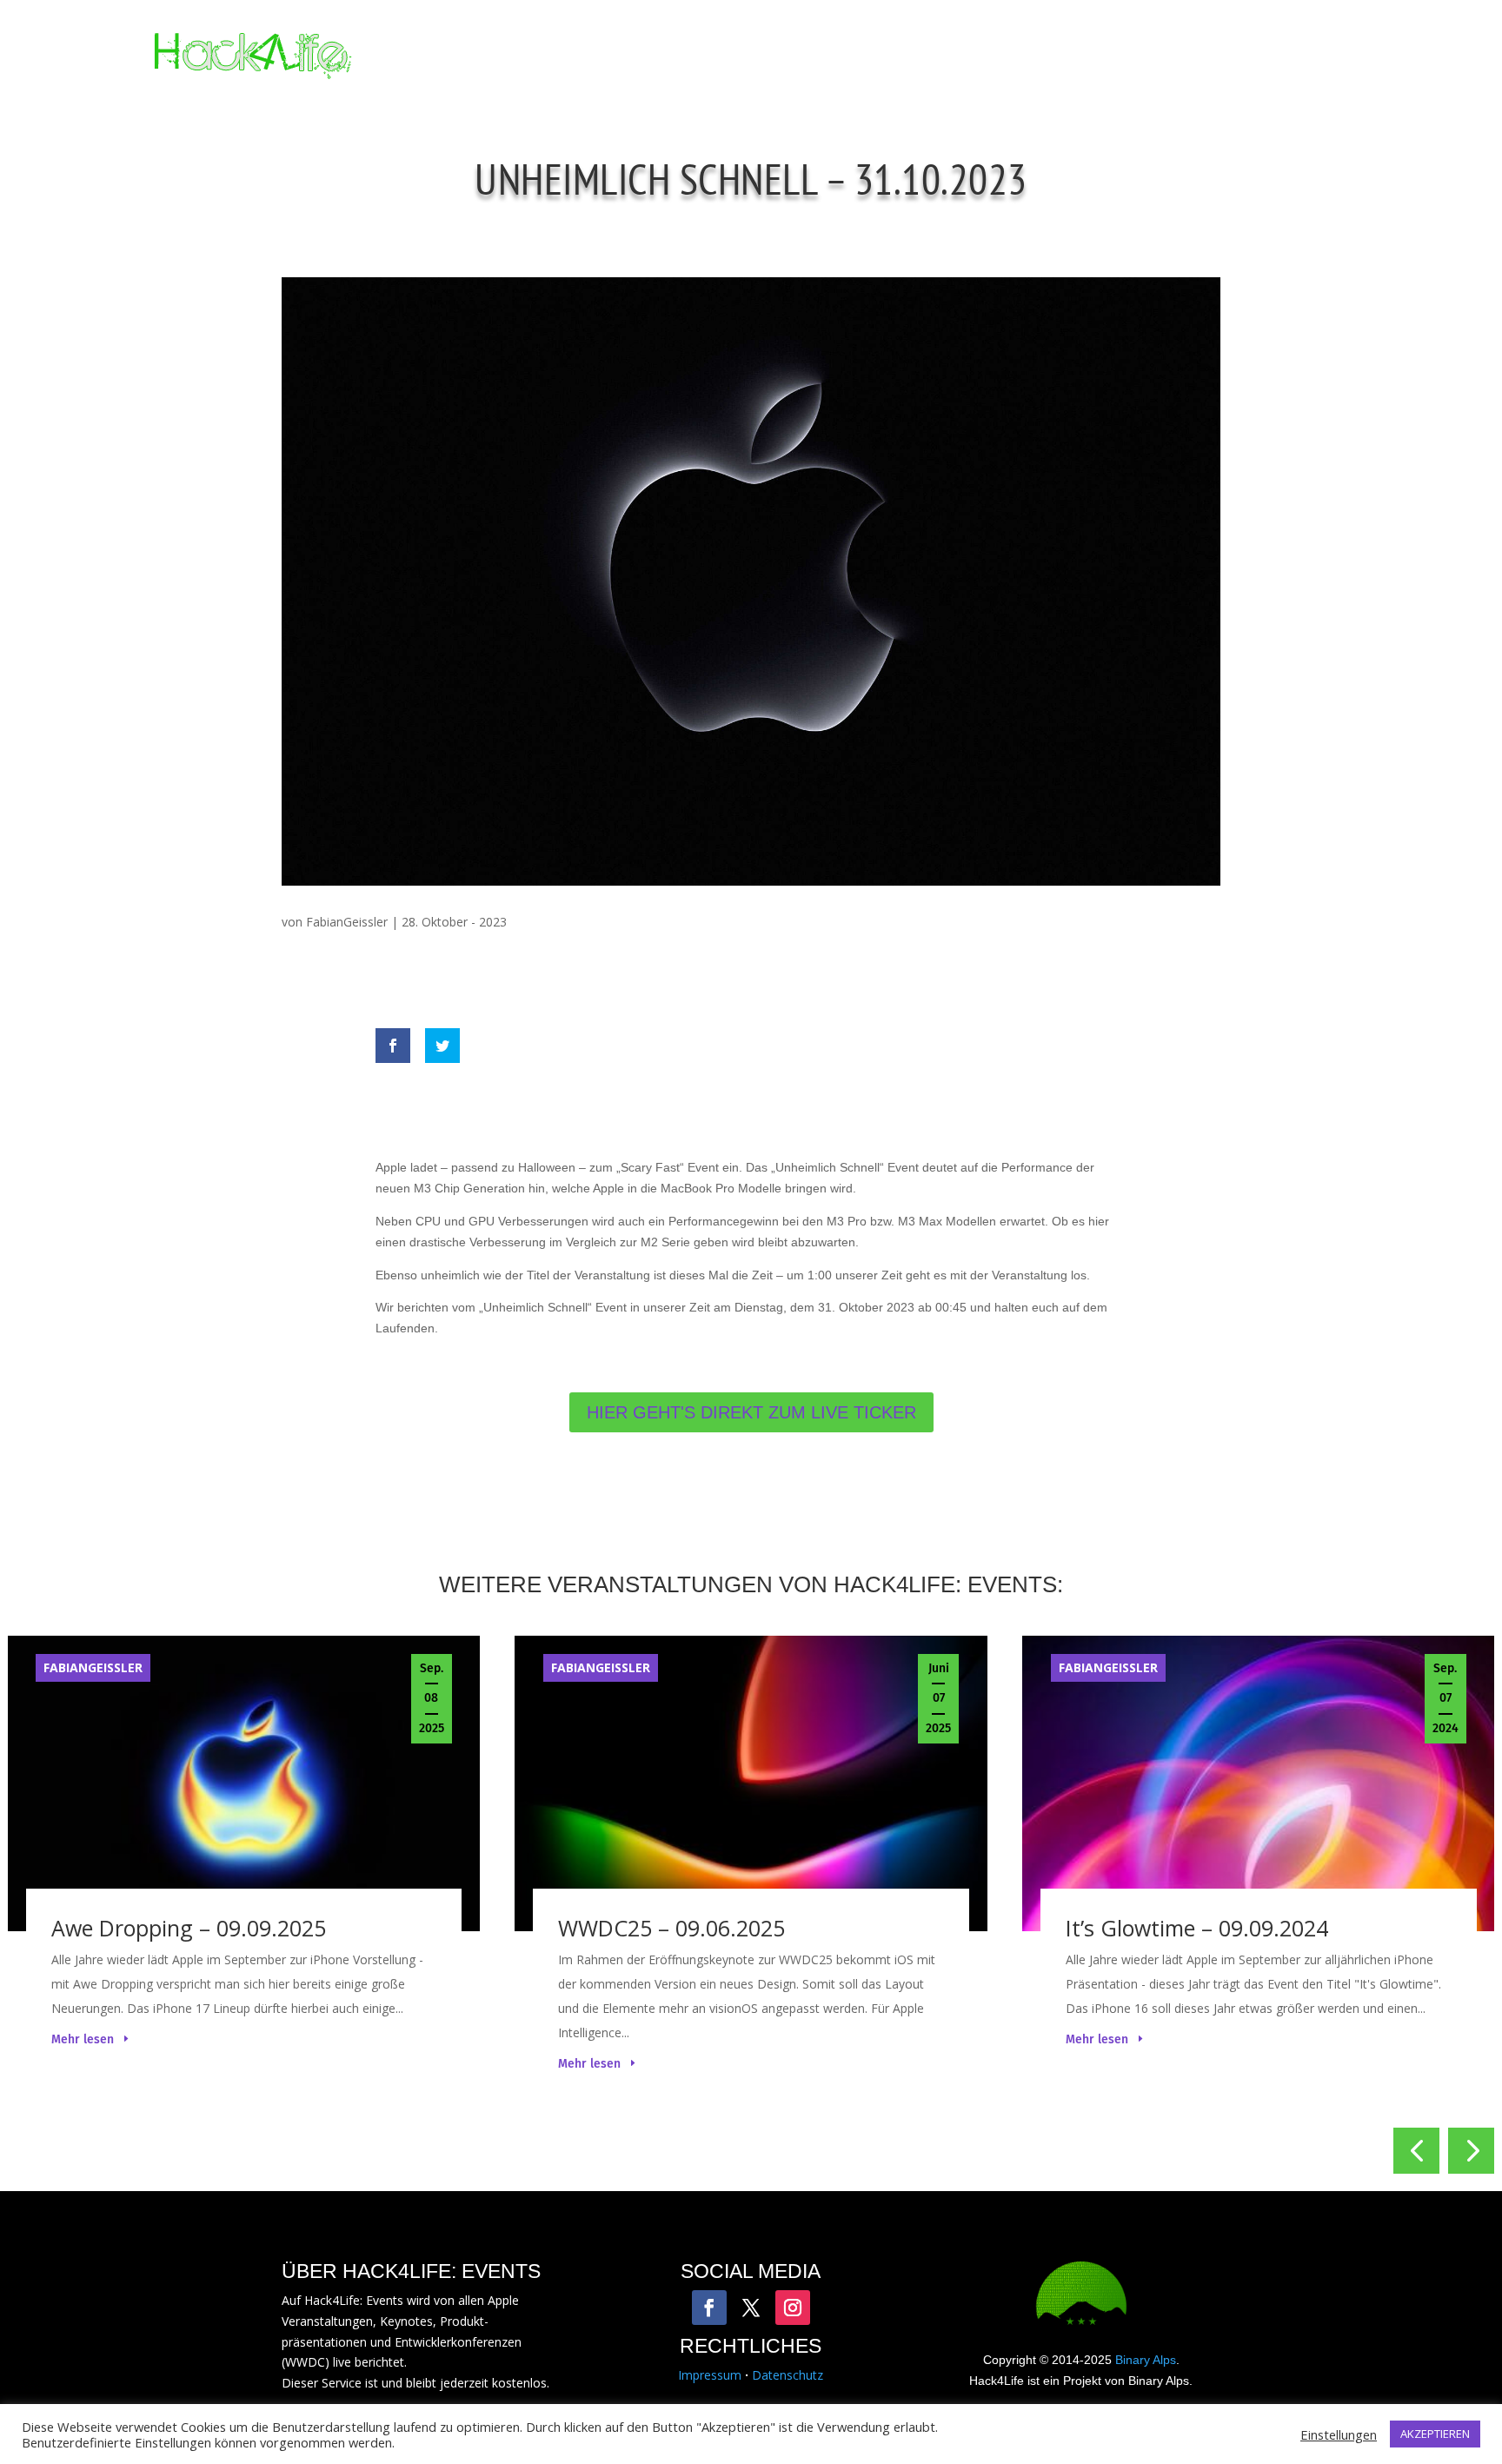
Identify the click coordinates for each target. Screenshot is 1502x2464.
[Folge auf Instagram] (793, 2308)
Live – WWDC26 (884, 56)
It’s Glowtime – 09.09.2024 (1197, 1928)
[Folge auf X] (751, 2308)
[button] (1416, 2151)
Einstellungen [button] (1339, 2434)
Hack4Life (1008, 56)
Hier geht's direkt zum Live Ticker (751, 1412)
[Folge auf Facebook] (709, 2308)
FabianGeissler (347, 922)
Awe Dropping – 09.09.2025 (189, 1928)
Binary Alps (1146, 2360)
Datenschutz (788, 2375)
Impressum (710, 2375)
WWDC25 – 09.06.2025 (671, 1928)
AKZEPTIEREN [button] (1435, 2434)
